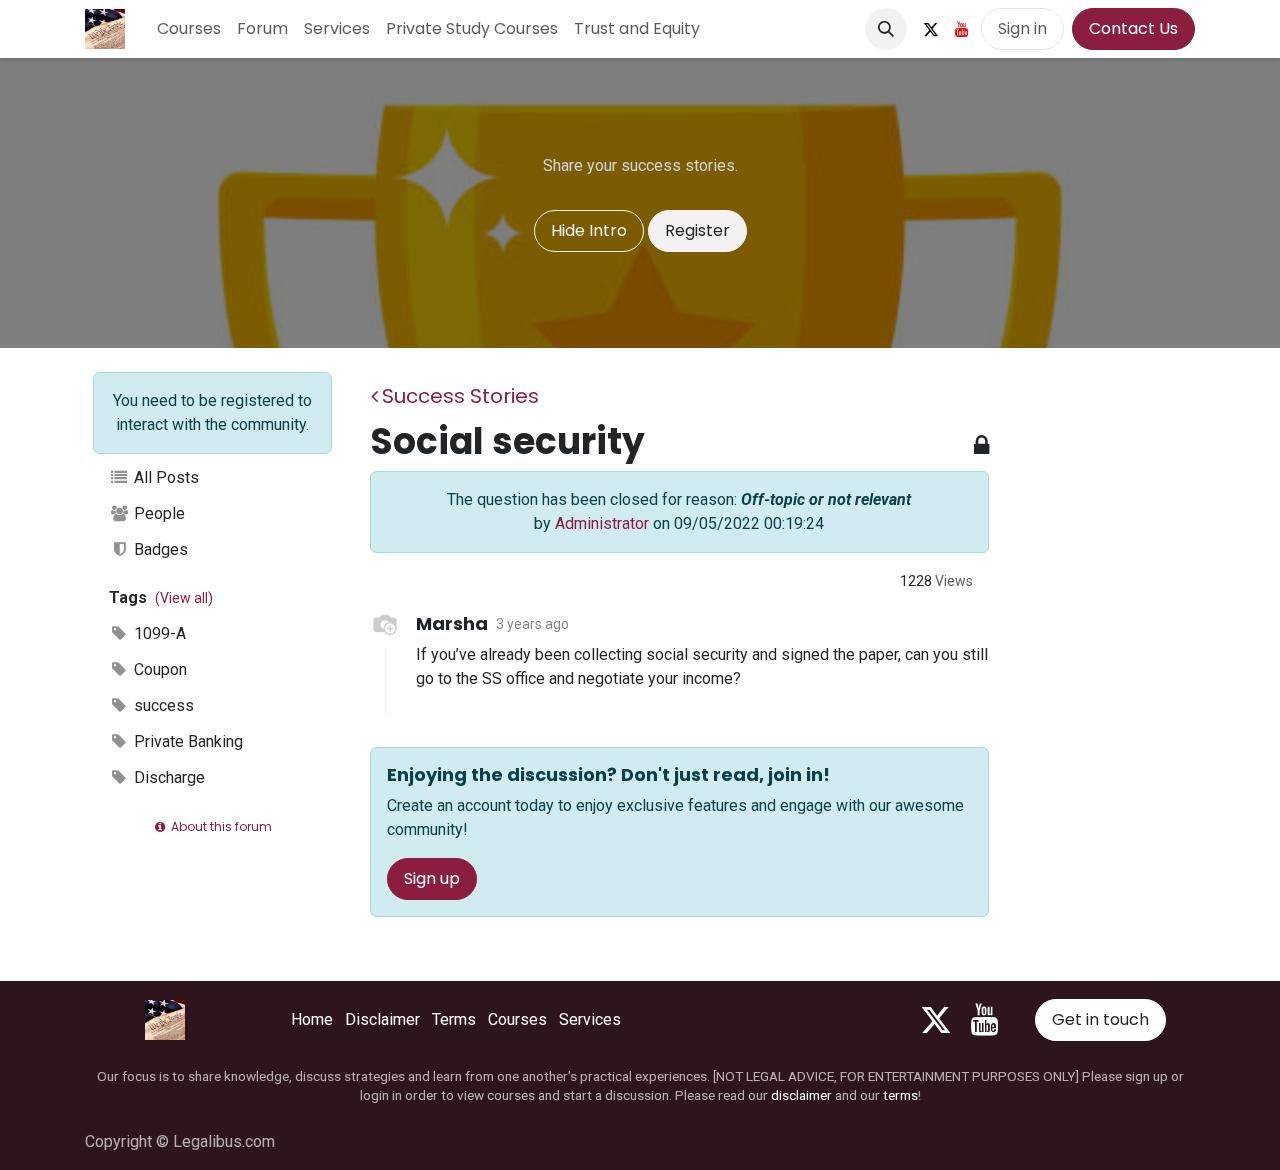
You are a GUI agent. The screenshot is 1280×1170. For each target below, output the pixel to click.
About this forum (220, 826)
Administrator (602, 523)
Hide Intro (589, 230)
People (157, 513)
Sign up (432, 878)
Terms (454, 1019)
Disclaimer (382, 1019)
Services (590, 1019)
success (162, 705)
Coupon (158, 669)
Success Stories (460, 396)
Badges (159, 549)
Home (312, 1019)
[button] (886, 29)
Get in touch (1100, 1019)
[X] (931, 29)
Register (697, 230)
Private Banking (186, 741)
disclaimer (801, 1095)
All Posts (164, 477)
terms (900, 1095)
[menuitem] (189, 29)
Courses (517, 1019)
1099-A (158, 633)
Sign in (1022, 28)
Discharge (167, 777)
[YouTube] (962, 29)
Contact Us (1133, 28)
